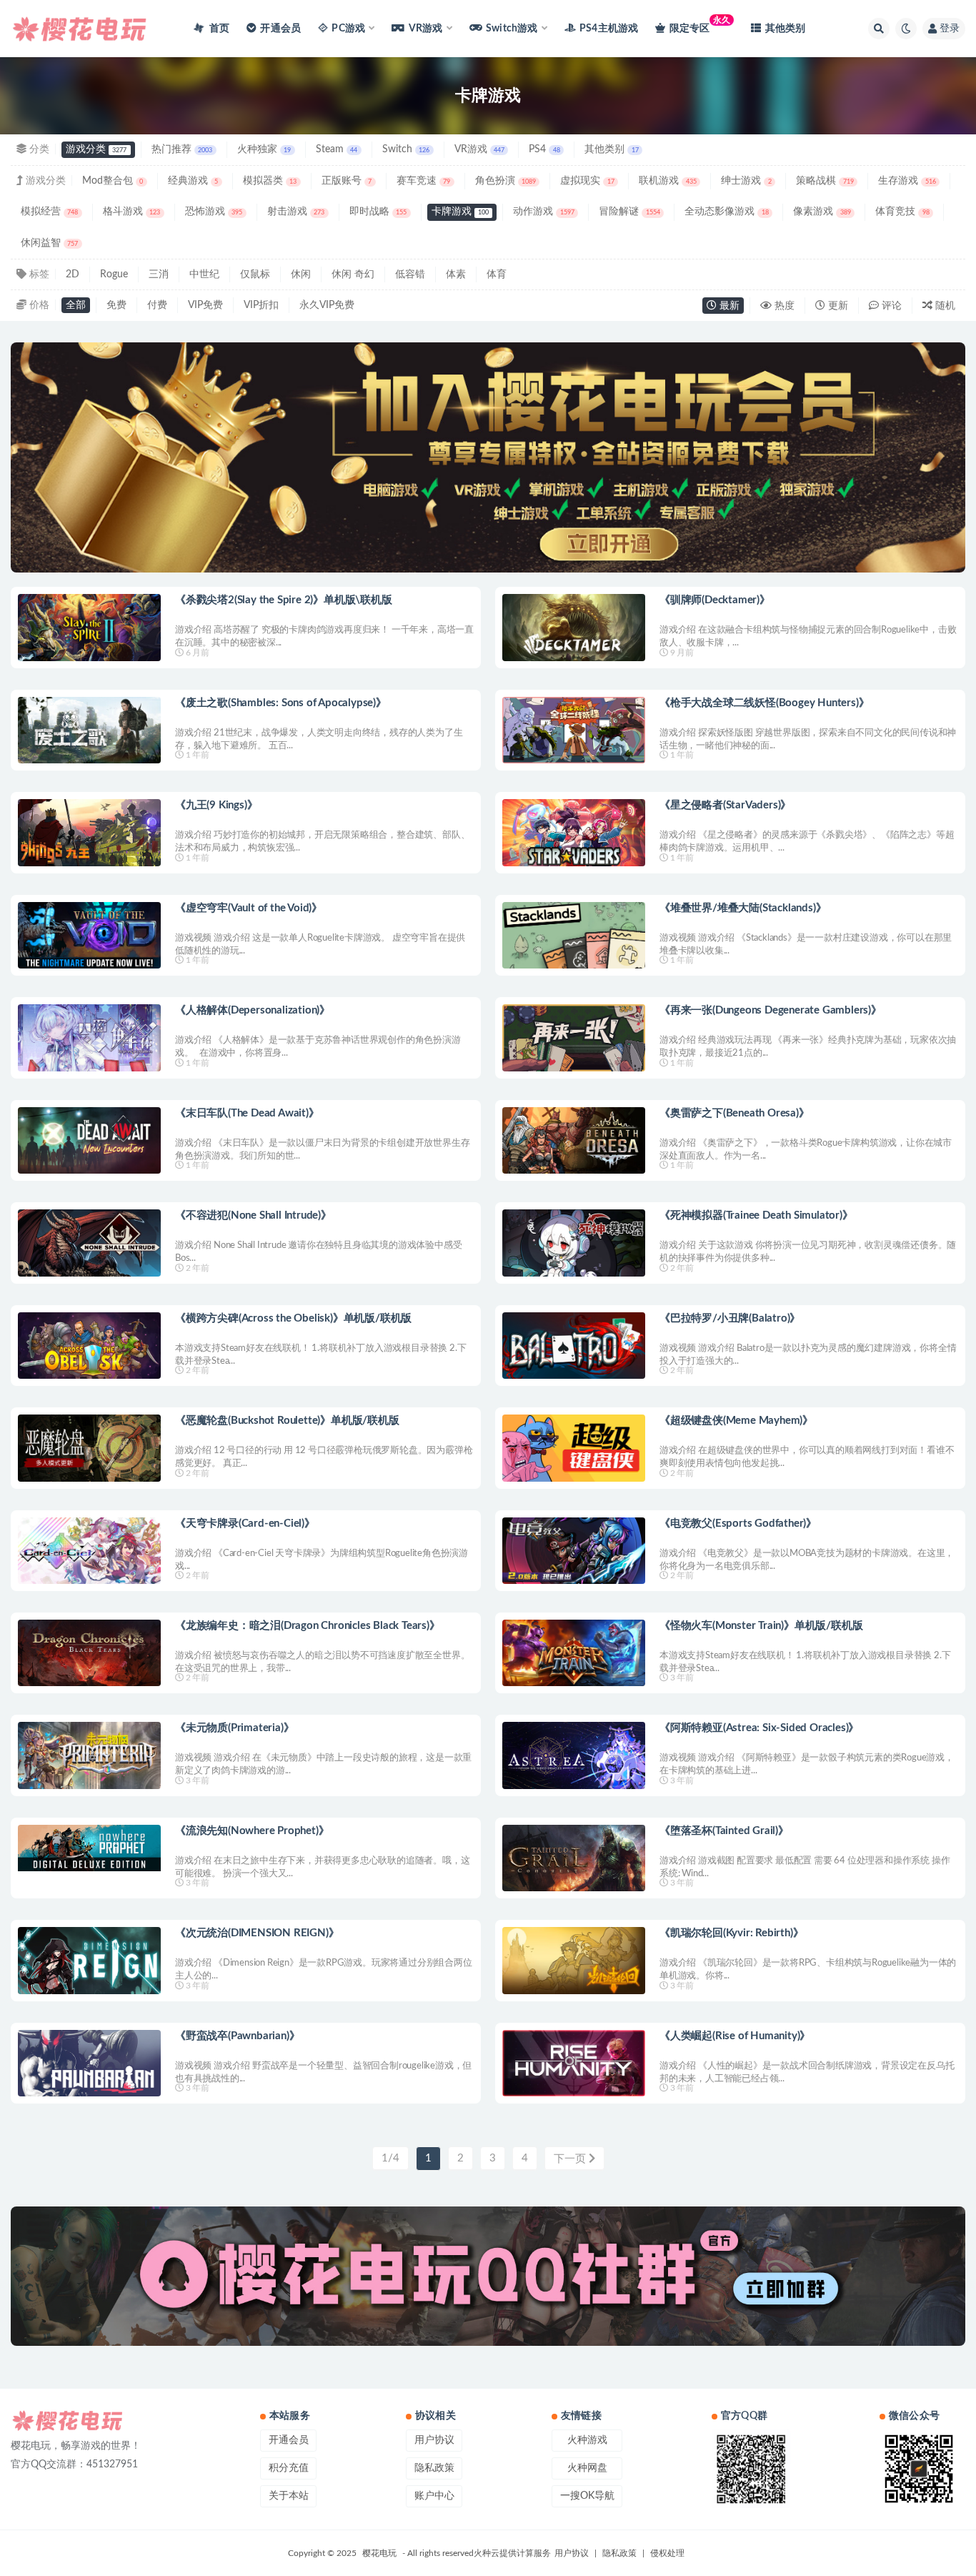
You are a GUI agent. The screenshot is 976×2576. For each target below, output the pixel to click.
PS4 (544, 149)
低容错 (410, 274)
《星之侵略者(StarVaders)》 (725, 805)
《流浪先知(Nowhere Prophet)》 (252, 1831)
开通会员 (280, 29)
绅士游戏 (746, 181)
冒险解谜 (629, 212)
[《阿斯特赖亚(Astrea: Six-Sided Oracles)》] (574, 1755)
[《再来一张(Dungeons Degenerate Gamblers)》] (574, 1037)
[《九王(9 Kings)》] (89, 832)
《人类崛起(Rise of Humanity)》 (735, 2036)
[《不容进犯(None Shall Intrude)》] (89, 1243)
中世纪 (204, 274)
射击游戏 (296, 212)
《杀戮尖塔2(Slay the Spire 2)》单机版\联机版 (284, 600)
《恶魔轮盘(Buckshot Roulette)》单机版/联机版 (287, 1421)
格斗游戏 (131, 212)
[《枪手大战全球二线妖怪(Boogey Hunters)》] (574, 730)
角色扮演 (506, 181)
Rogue (114, 274)
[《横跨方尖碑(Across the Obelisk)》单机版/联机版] (89, 1346)
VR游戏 (479, 149)
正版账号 (347, 181)
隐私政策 (434, 2468)
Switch (406, 149)
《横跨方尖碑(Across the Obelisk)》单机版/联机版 (293, 1318)
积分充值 (289, 2468)
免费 (116, 305)
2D (73, 274)
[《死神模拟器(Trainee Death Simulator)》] (574, 1243)
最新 (728, 306)
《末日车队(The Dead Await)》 (247, 1113)
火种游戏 (587, 2440)
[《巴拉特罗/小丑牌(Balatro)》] (574, 1346)
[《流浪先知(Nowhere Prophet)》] (89, 1848)
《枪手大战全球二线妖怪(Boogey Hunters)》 (764, 703)
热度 (783, 306)
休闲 (301, 274)
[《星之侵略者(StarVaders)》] (574, 832)
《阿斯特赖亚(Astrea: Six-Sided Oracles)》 (759, 1728)
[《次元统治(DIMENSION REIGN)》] (89, 1960)
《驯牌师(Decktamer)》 (715, 600)
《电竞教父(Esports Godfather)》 (738, 1524)
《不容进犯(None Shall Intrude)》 (253, 1215)
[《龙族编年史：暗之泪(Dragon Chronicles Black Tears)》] (89, 1653)
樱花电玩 (379, 2553)
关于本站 (289, 2496)
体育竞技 (902, 212)
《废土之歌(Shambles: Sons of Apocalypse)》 (281, 703)
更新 (837, 306)
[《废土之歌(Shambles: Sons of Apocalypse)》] (89, 730)
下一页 (571, 2159)
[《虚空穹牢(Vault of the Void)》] (89, 935)
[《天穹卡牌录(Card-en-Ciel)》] (89, 1551)
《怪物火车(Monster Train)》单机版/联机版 (761, 1626)
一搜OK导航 (587, 2496)
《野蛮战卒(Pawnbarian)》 (237, 2036)
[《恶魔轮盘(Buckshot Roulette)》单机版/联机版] (89, 1448)
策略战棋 (825, 181)
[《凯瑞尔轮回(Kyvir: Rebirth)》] (574, 1960)
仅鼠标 (255, 274)
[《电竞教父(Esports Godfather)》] (574, 1551)
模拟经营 (49, 212)
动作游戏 (543, 212)
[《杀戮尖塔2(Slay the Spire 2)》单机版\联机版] (89, 627)
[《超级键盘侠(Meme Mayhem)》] (574, 1448)
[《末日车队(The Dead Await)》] (89, 1140)
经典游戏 (193, 181)
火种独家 (264, 149)
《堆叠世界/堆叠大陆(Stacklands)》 (743, 908)
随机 (944, 306)
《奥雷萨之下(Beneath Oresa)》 (735, 1113)
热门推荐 (182, 149)
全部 (76, 305)
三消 (159, 274)
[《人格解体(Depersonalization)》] (89, 1037)
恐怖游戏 (214, 212)
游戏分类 (96, 149)
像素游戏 (822, 212)
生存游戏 (907, 181)
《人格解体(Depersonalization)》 (253, 1010)
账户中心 (434, 2496)
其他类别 (785, 29)
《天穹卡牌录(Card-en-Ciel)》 (245, 1524)
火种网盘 (587, 2468)
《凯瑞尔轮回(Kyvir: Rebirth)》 (731, 1933)
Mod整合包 (113, 181)
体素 (456, 274)
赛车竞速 (423, 181)
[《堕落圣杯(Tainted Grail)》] (574, 1858)
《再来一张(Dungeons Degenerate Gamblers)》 (771, 1010)
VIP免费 (205, 305)
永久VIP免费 (327, 305)
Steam (337, 149)
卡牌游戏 (460, 212)
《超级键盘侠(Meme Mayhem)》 (736, 1421)
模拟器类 (270, 181)
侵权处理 (667, 2553)
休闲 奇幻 (353, 274)
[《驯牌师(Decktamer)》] (574, 627)
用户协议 (434, 2440)
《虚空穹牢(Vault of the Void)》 (249, 908)
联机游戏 (667, 181)
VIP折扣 (261, 305)
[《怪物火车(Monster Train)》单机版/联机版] (574, 1653)
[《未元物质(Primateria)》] (89, 1755)
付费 (157, 305)
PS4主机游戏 (609, 29)
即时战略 (378, 212)
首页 (218, 29)
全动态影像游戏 (726, 212)
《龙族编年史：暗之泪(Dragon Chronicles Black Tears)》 (308, 1626)
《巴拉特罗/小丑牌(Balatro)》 (730, 1318)
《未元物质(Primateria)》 (234, 1728)
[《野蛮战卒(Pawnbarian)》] (89, 2063)
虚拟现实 (587, 181)
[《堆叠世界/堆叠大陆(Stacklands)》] (574, 935)
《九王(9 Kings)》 (216, 805)
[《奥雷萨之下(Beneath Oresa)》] (574, 1140)
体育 (497, 274)
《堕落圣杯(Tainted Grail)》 (724, 1831)
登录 (950, 29)
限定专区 (700, 25)
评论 (890, 306)
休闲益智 (49, 243)
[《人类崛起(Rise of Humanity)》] (574, 2063)
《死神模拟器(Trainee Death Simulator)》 (756, 1215)
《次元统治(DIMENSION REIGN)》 (257, 1933)
